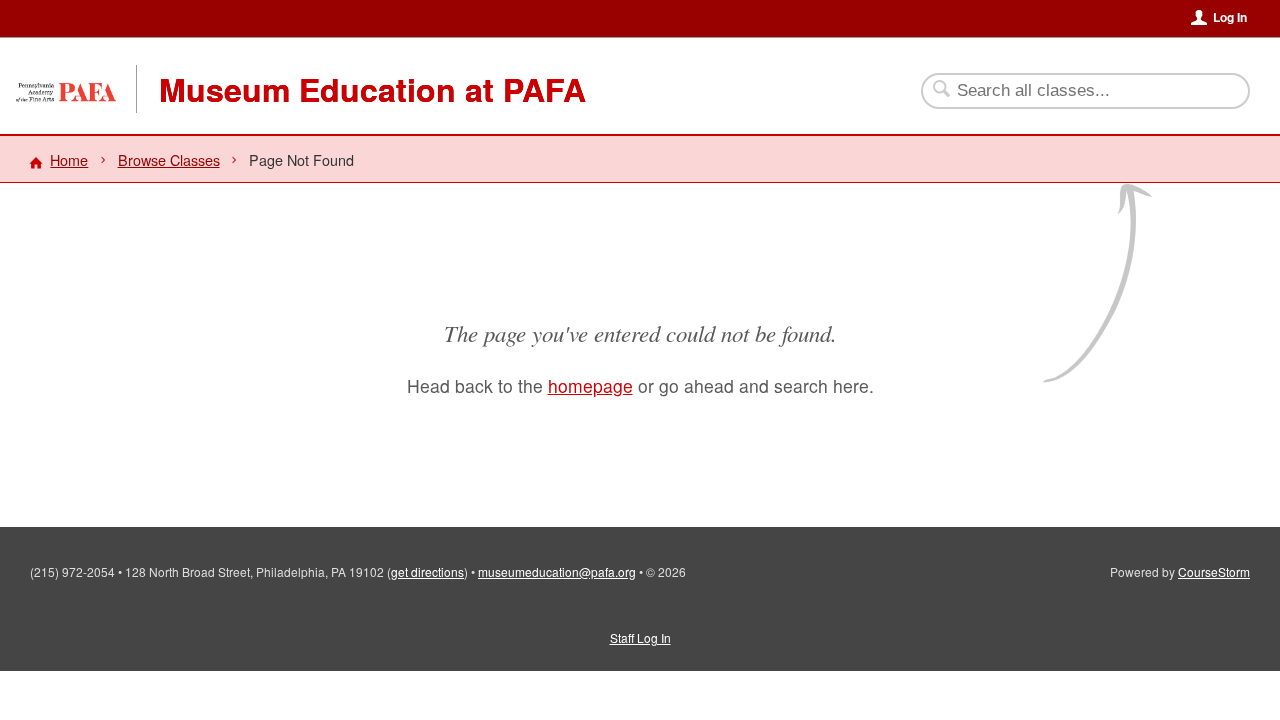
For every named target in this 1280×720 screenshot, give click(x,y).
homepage (590, 385)
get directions (427, 571)
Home (69, 159)
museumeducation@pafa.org (557, 571)
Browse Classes (169, 159)
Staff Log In (640, 637)
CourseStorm (1214, 571)
